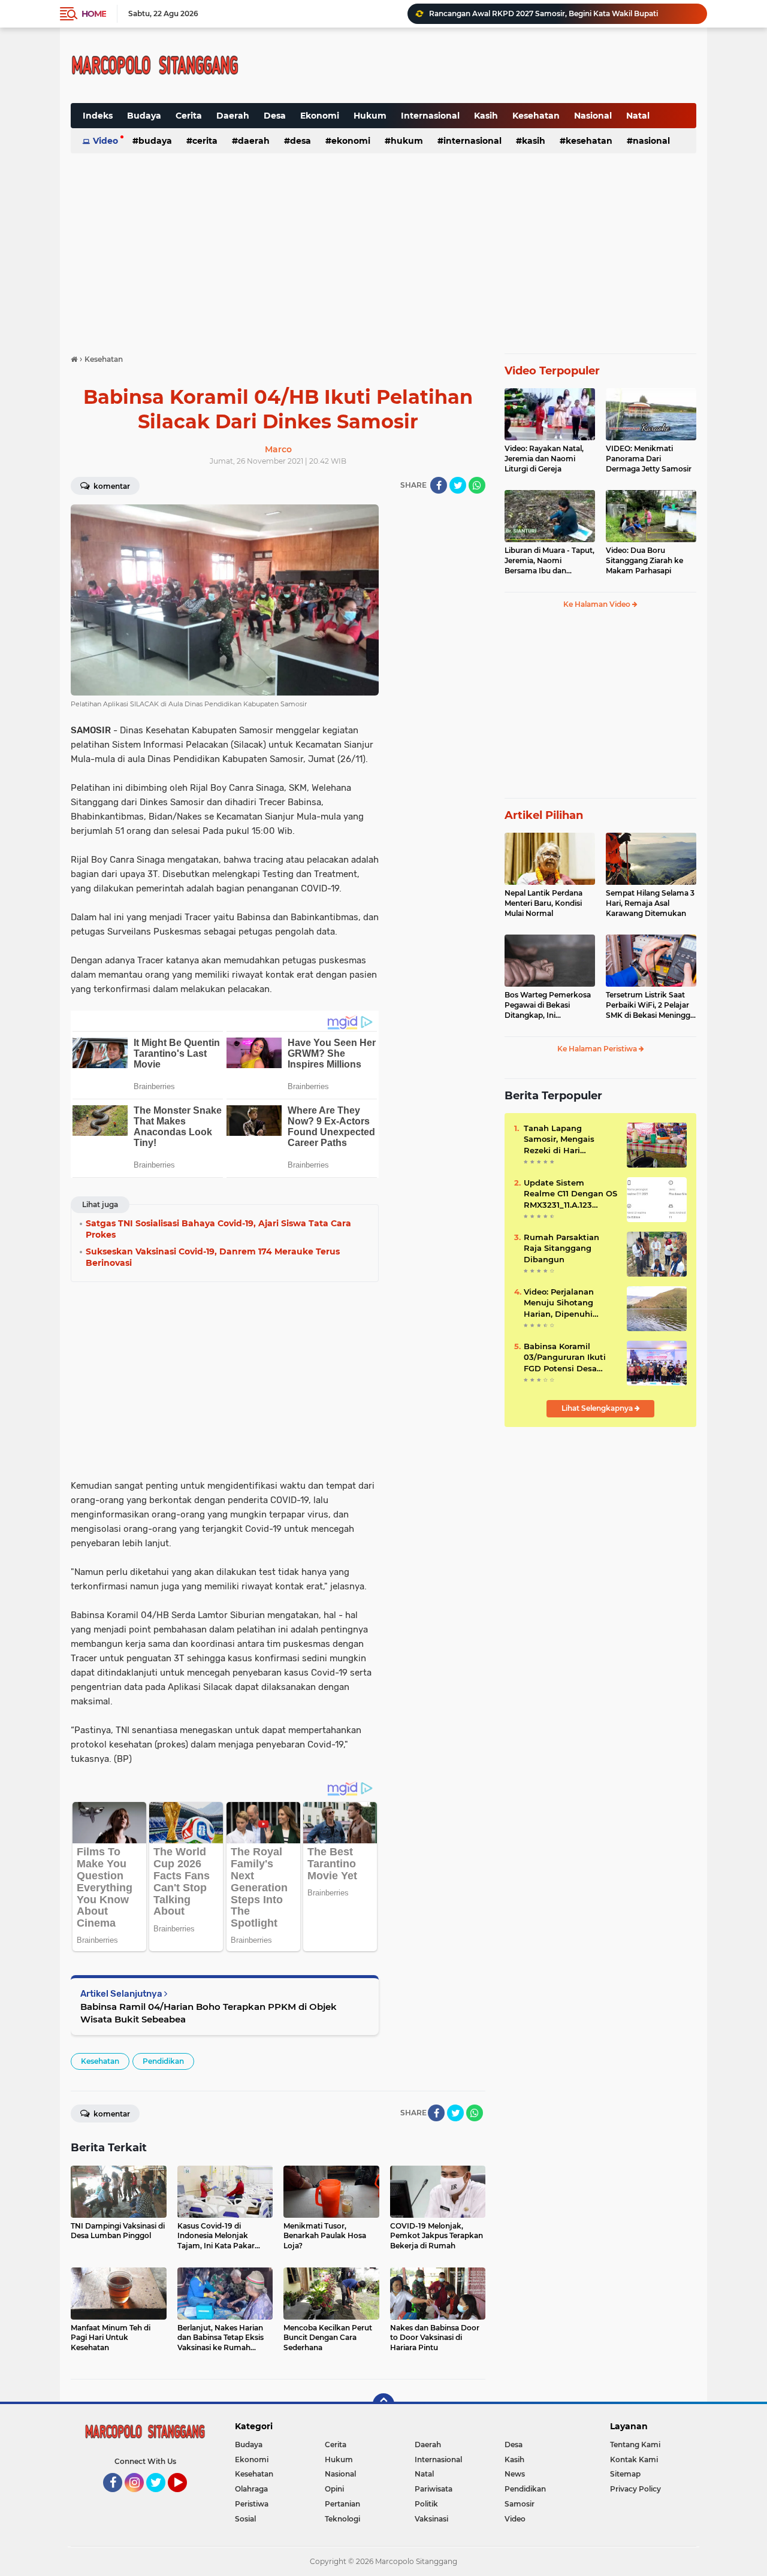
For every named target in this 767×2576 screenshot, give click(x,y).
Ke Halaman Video (598, 604)
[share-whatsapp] (477, 485)
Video (105, 141)
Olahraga (251, 2489)
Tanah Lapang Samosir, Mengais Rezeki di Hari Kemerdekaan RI (559, 1139)
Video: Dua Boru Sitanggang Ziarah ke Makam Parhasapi (644, 560)
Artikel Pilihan (544, 815)
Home (94, 14)
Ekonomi (320, 116)
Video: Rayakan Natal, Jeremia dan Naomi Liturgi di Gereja (544, 459)
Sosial (245, 2519)
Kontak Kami (634, 2459)
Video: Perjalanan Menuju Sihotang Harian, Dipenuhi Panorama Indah (559, 1303)
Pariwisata (434, 2489)
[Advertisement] (400, 56)
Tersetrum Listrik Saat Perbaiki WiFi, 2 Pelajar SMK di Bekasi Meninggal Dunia (651, 1005)
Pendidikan (163, 2061)
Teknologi (342, 2519)
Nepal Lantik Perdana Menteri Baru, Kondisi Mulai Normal (543, 903)
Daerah (233, 116)
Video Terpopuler (552, 371)
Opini (334, 2489)
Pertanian (342, 2504)
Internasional (430, 116)
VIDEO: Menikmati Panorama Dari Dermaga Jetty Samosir (649, 459)
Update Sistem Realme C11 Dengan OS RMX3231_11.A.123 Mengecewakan (570, 1194)
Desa (275, 116)
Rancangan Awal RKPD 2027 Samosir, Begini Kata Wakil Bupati (543, 13)
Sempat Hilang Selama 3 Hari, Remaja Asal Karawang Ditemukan (650, 903)
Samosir (520, 2504)
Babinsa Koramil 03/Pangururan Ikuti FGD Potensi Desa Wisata (565, 1357)
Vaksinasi (431, 2519)
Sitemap (625, 2474)
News (515, 2474)
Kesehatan (536, 116)
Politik (426, 2504)
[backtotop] (383, 2404)
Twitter (161, 2498)
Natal (638, 116)
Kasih (486, 116)
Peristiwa (252, 2504)
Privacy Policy (635, 2489)
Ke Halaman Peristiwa (598, 1049)
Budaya (144, 116)
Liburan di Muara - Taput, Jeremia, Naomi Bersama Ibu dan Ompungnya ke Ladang (549, 561)
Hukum (370, 116)
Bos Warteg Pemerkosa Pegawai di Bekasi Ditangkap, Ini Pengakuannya (548, 1005)
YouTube (185, 2498)
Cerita (189, 116)
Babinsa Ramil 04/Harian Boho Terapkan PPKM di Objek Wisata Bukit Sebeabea (209, 2013)
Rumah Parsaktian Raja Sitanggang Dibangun (561, 1248)
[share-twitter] (458, 485)
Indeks (98, 116)
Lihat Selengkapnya (598, 1408)
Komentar (111, 486)
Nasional (593, 116)
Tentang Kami (635, 2445)
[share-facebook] (439, 485)
